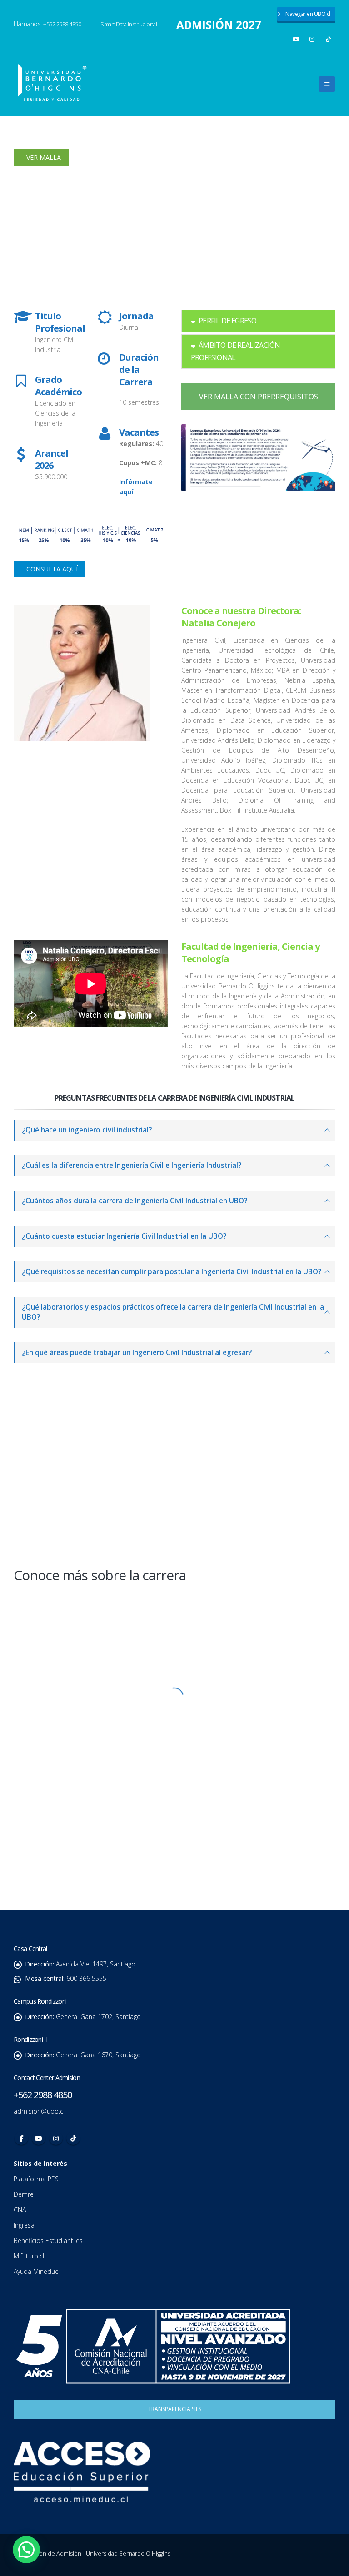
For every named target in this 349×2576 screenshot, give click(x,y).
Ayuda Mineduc (36, 2271)
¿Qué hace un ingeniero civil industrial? (87, 1130)
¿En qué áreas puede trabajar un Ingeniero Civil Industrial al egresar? (137, 1353)
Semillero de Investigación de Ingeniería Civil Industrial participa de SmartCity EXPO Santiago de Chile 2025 (90, 1498)
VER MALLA (43, 157)
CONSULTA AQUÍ (51, 569)
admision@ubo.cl (39, 2111)
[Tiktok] (329, 39)
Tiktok (73, 2138)
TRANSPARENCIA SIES (175, 2409)
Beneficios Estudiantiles (49, 2241)
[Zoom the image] (175, 1604)
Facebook (21, 2138)
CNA (21, 2210)
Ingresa (25, 2225)
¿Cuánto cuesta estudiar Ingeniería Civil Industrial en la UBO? (124, 1236)
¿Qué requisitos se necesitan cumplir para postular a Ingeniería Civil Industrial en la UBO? (172, 1272)
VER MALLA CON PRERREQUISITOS (259, 397)
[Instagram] (312, 39)
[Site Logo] (52, 83)
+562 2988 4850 (62, 24)
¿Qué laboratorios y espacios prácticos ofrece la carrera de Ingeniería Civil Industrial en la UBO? (173, 1312)
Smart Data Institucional (129, 24)
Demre (24, 2194)
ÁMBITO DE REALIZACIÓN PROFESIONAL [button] (235, 351)
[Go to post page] (94, 1429)
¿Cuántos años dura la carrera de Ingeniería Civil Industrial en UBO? (135, 1201)
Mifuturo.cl (30, 2256)
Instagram (56, 2138)
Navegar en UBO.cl (307, 14)
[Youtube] (296, 39)
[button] (327, 84)
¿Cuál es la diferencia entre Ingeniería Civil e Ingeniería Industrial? (132, 1165)
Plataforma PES (36, 2179)
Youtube (39, 2138)
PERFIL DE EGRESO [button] (227, 321)
